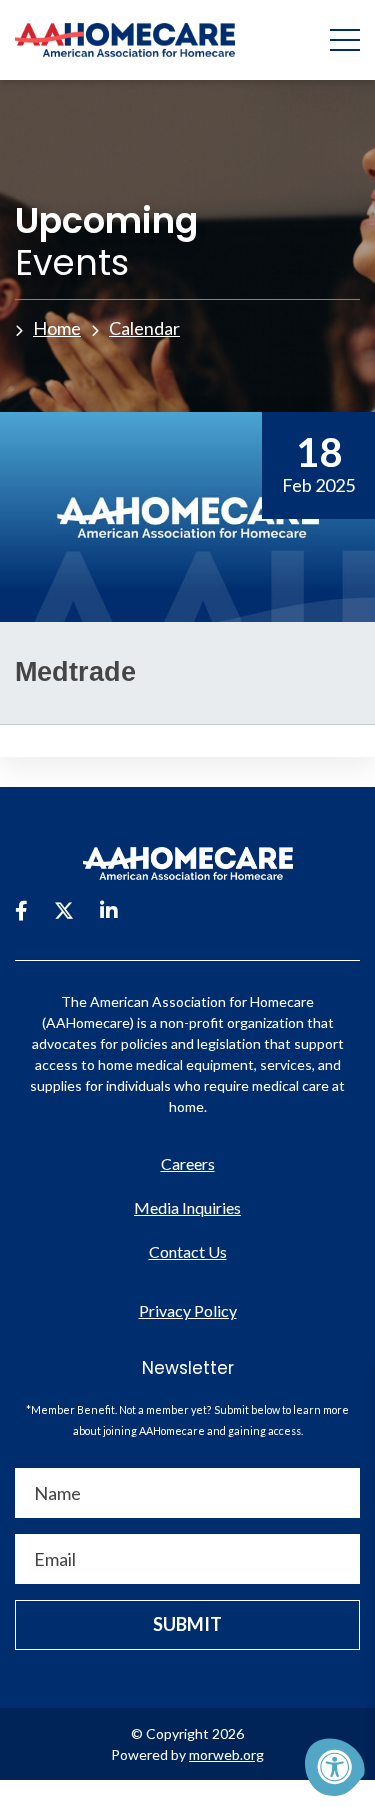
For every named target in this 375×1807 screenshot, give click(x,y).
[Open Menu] (345, 40)
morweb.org (226, 1754)
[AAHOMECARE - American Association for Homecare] (117, 40)
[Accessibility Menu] (335, 1767)
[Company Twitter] (64, 910)
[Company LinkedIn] (109, 910)
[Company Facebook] (21, 910)
